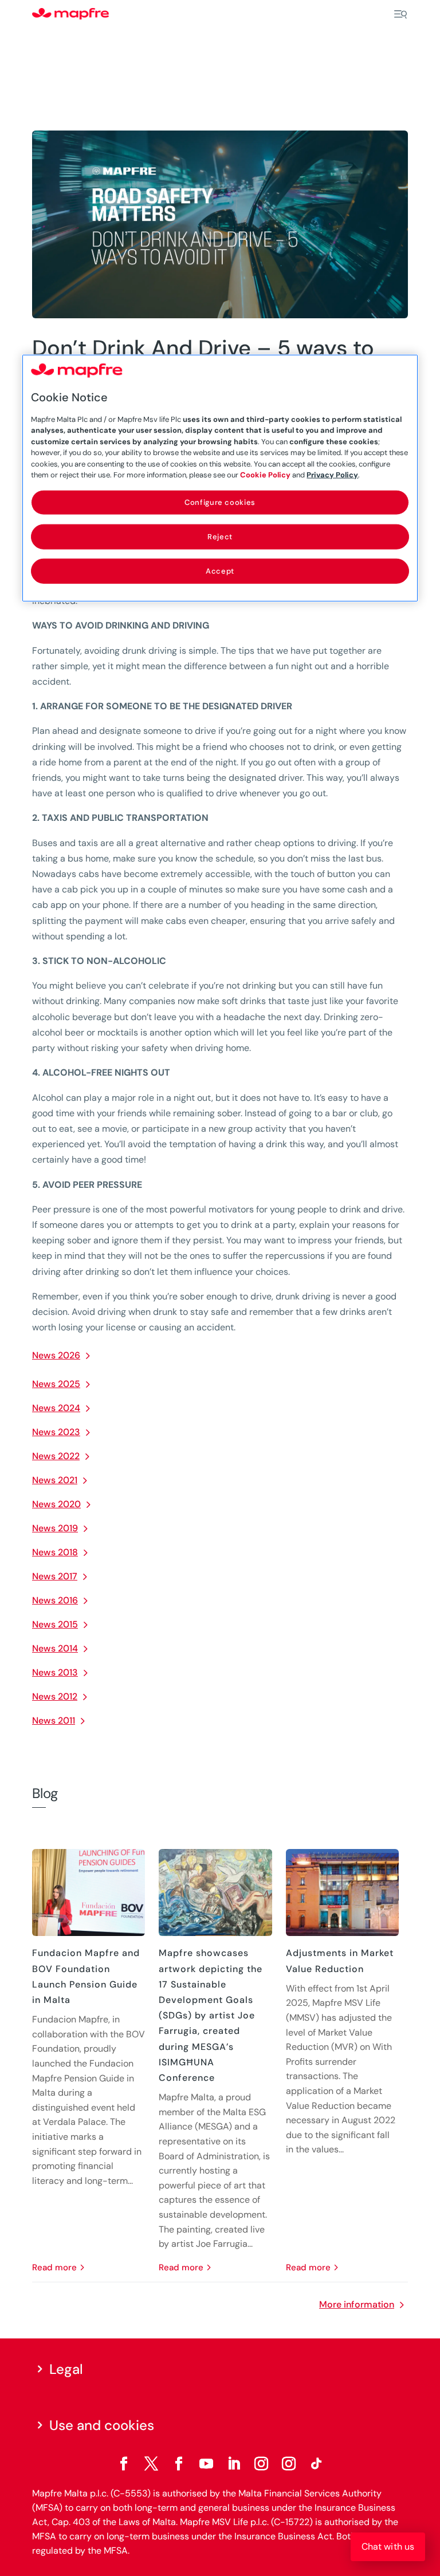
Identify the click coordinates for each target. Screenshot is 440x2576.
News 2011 (54, 1720)
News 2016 (55, 1600)
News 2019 (55, 1528)
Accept (220, 571)
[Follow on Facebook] (124, 2464)
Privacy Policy (332, 475)
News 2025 (56, 1384)
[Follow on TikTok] (316, 2464)
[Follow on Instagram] (261, 2464)
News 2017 (55, 1576)
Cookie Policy (265, 475)
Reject (220, 536)
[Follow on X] (151, 2464)
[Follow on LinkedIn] (234, 2464)
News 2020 (56, 1504)
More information (357, 2304)
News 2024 (56, 1408)
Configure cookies (220, 502)
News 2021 (55, 1480)
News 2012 (55, 1696)
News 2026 (56, 1355)
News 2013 (55, 1672)
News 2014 (55, 1648)
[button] (388, 2547)
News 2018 (55, 1552)
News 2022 (56, 1456)
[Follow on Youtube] (206, 2464)
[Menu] (400, 14)
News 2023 (56, 1432)
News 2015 (55, 1624)
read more (54, 2267)
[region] (220, 478)
